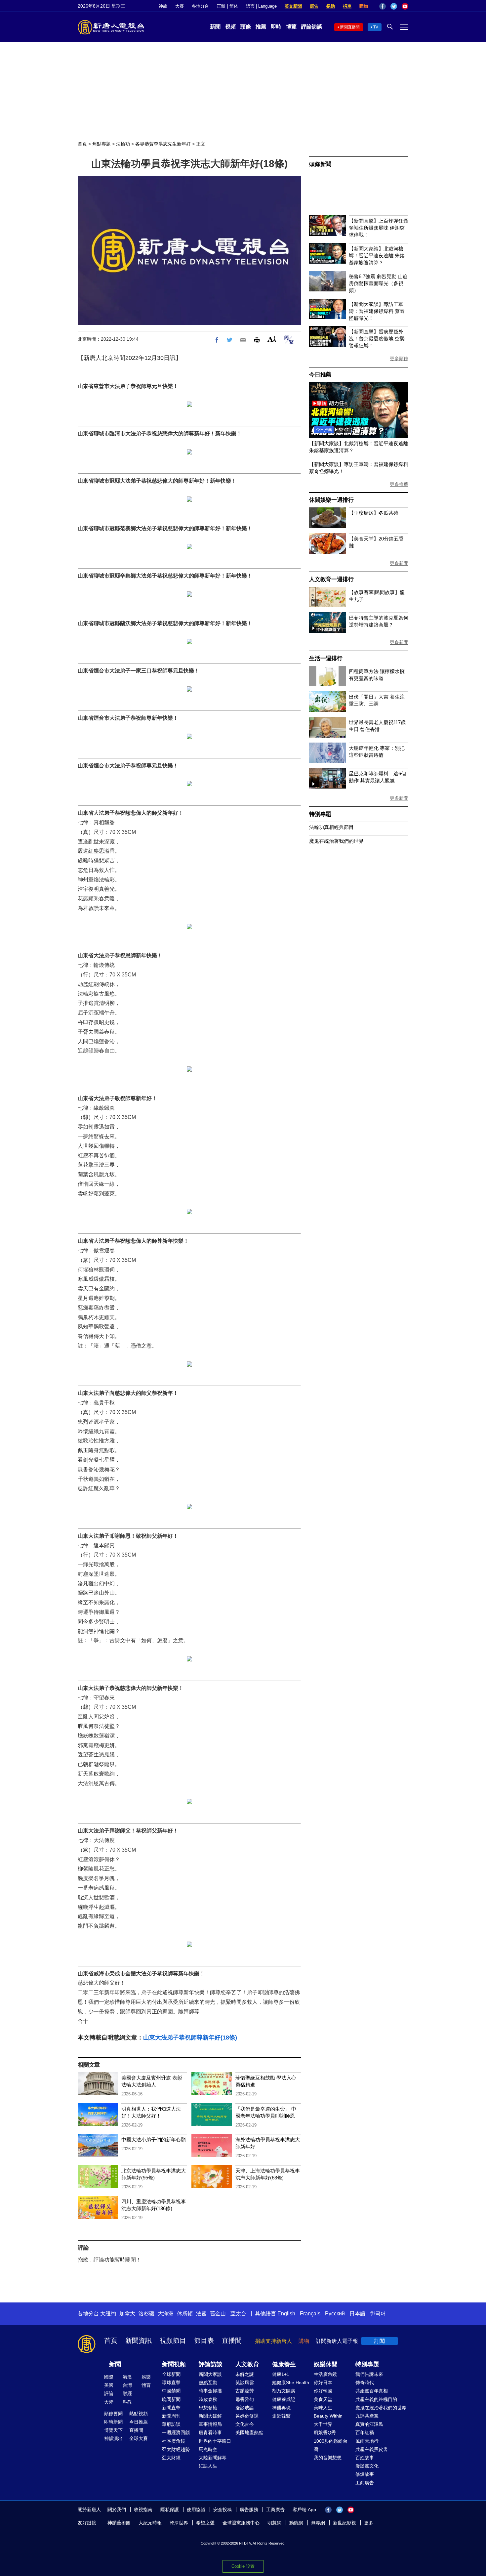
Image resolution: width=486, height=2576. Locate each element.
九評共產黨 (367, 2416)
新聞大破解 (210, 2416)
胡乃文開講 (284, 2391)
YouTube (405, 6)
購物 (364, 6)
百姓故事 (365, 2458)
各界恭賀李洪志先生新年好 (163, 144)
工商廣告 (365, 2483)
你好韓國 (323, 2391)
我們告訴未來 (369, 2374)
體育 (146, 2385)
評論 (109, 2393)
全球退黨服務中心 (241, 2523)
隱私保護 (170, 2510)
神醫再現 (281, 2408)
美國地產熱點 (249, 2432)
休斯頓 (185, 2314)
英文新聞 (293, 6)
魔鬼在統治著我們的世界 (336, 841)
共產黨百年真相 (372, 2391)
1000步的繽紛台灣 (331, 2445)
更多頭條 (399, 359)
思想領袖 (208, 2408)
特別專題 (320, 814)
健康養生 (284, 2364)
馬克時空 (208, 2449)
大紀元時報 (150, 2523)
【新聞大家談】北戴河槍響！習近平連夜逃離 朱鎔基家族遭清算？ (377, 256)
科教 (127, 2402)
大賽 (180, 6)
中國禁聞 (171, 2391)
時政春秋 (208, 2399)
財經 (127, 2393)
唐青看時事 (210, 2432)
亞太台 (238, 2314)
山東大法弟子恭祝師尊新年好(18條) (190, 2038)
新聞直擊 (171, 2408)
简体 (234, 6)
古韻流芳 (245, 2391)
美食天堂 (323, 2399)
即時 (276, 27)
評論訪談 (312, 27)
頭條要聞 (113, 2414)
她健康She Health (291, 2383)
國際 (109, 2377)
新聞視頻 (174, 2364)
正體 (221, 6)
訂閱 (380, 2341)
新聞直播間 (350, 27)
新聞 (215, 27)
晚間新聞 (171, 2399)
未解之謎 (245, 2374)
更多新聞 (399, 563)
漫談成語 (245, 2408)
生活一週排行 (326, 658)
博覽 (291, 27)
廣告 (314, 6)
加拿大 (127, 2314)
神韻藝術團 (119, 2523)
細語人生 (208, 2466)
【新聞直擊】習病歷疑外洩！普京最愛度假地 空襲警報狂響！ (377, 339)
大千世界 (323, 2424)
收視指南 (143, 2510)
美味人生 (323, 2408)
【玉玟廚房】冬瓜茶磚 (374, 513)
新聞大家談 (210, 2374)
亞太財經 (171, 2458)
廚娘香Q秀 (325, 2432)
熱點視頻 (139, 2414)
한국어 (378, 2314)
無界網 (318, 2523)
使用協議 (196, 2510)
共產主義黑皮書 (372, 2449)
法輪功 (123, 144)
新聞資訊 (139, 2340)
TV (376, 27)
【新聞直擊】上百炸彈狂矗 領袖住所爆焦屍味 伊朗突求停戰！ (379, 228)
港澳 (127, 2377)
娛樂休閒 (326, 2364)
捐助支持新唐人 (273, 2341)
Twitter (394, 6)
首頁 (82, 144)
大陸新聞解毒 (213, 2458)
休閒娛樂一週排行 (331, 500)
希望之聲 (205, 2523)
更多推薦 (399, 484)
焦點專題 (101, 144)
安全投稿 (223, 2510)
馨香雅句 (245, 2399)
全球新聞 (171, 2374)
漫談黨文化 (367, 2466)
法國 (201, 2314)
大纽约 (108, 2314)
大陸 (109, 2402)
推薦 (261, 27)
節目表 (204, 2340)
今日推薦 (320, 375)
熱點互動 (208, 2383)
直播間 (232, 2340)
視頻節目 (173, 2340)
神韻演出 (113, 2438)
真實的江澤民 (369, 2424)
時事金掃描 (210, 2391)
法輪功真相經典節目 (331, 827)
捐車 (347, 6)
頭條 (246, 27)
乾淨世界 (179, 2523)
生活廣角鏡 (325, 2374)
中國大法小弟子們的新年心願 (154, 2140)
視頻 (230, 27)
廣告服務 (249, 2510)
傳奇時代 (365, 2383)
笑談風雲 (245, 2383)
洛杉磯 (146, 2314)
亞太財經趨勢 (176, 2449)
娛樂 (146, 2377)
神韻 (163, 6)
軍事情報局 (210, 2424)
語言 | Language (261, 6)
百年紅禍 (365, 2432)
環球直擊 (171, 2383)
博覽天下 (113, 2430)
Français (310, 2314)
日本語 (357, 2314)
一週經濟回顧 (176, 2432)
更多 (369, 2523)
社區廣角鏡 (174, 2441)
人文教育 (247, 2364)
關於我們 (117, 2510)
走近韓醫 (281, 2416)
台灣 (127, 2385)
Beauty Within (328, 2416)
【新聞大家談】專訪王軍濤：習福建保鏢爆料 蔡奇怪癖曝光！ (377, 311)
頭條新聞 (320, 164)
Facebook (383, 6)
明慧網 (274, 2523)
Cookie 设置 (243, 2566)
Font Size (272, 339)
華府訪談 (171, 2424)
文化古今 (245, 2424)
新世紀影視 (344, 2523)
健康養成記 (284, 2399)
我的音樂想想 (328, 2458)
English (286, 2314)
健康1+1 (281, 2374)
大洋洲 (166, 2314)
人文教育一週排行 (331, 579)
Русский (335, 2314)
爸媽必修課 (247, 2416)
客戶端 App (304, 2510)
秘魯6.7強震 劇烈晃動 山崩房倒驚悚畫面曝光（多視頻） (378, 283)
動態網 (296, 2523)
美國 (109, 2385)
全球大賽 (139, 2438)
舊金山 (218, 2314)
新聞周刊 (171, 2416)
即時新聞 (113, 2422)
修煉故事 (365, 2474)
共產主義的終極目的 (376, 2399)
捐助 (331, 6)
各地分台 (200, 6)
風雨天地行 (367, 2441)
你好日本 (323, 2383)
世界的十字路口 (215, 2441)
